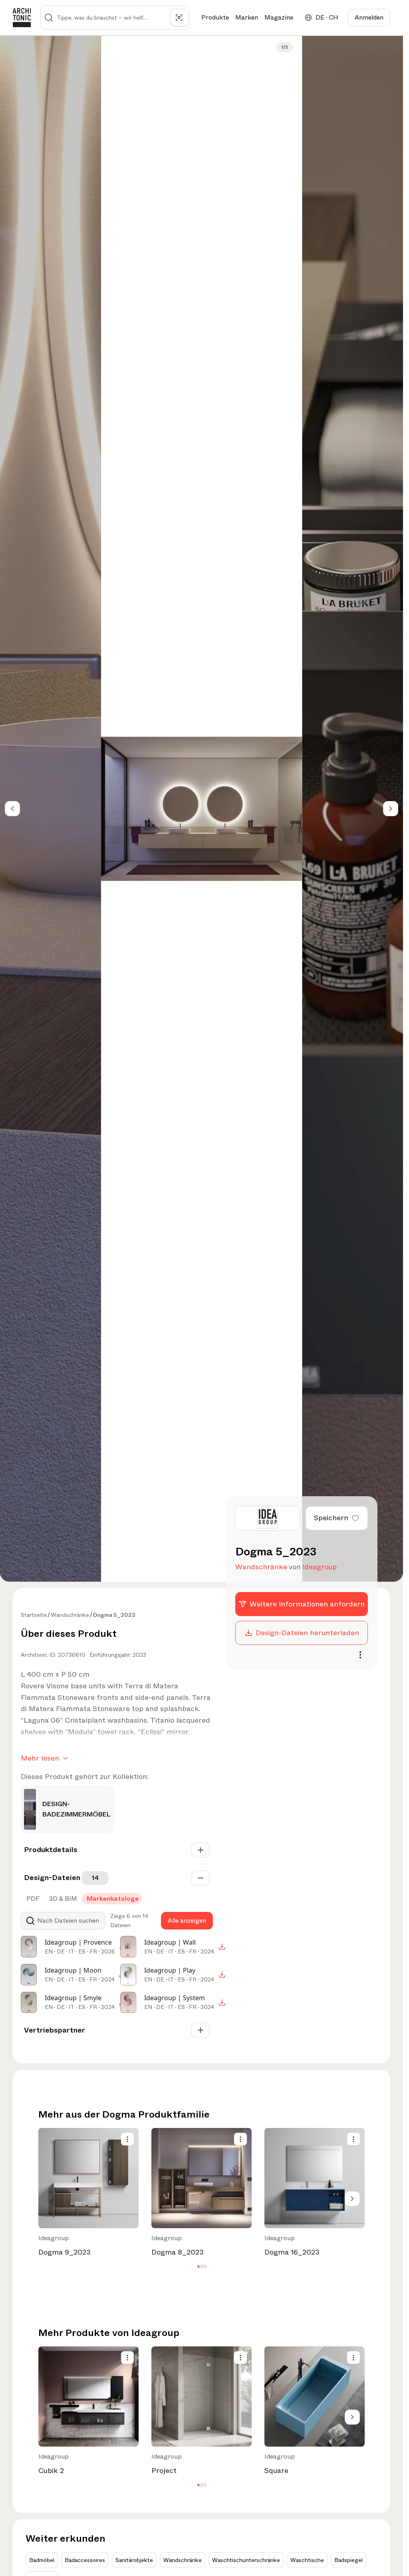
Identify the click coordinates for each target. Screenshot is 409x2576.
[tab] (32, 1899)
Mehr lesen (40, 1758)
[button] (198, 2267)
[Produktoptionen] (127, 2139)
